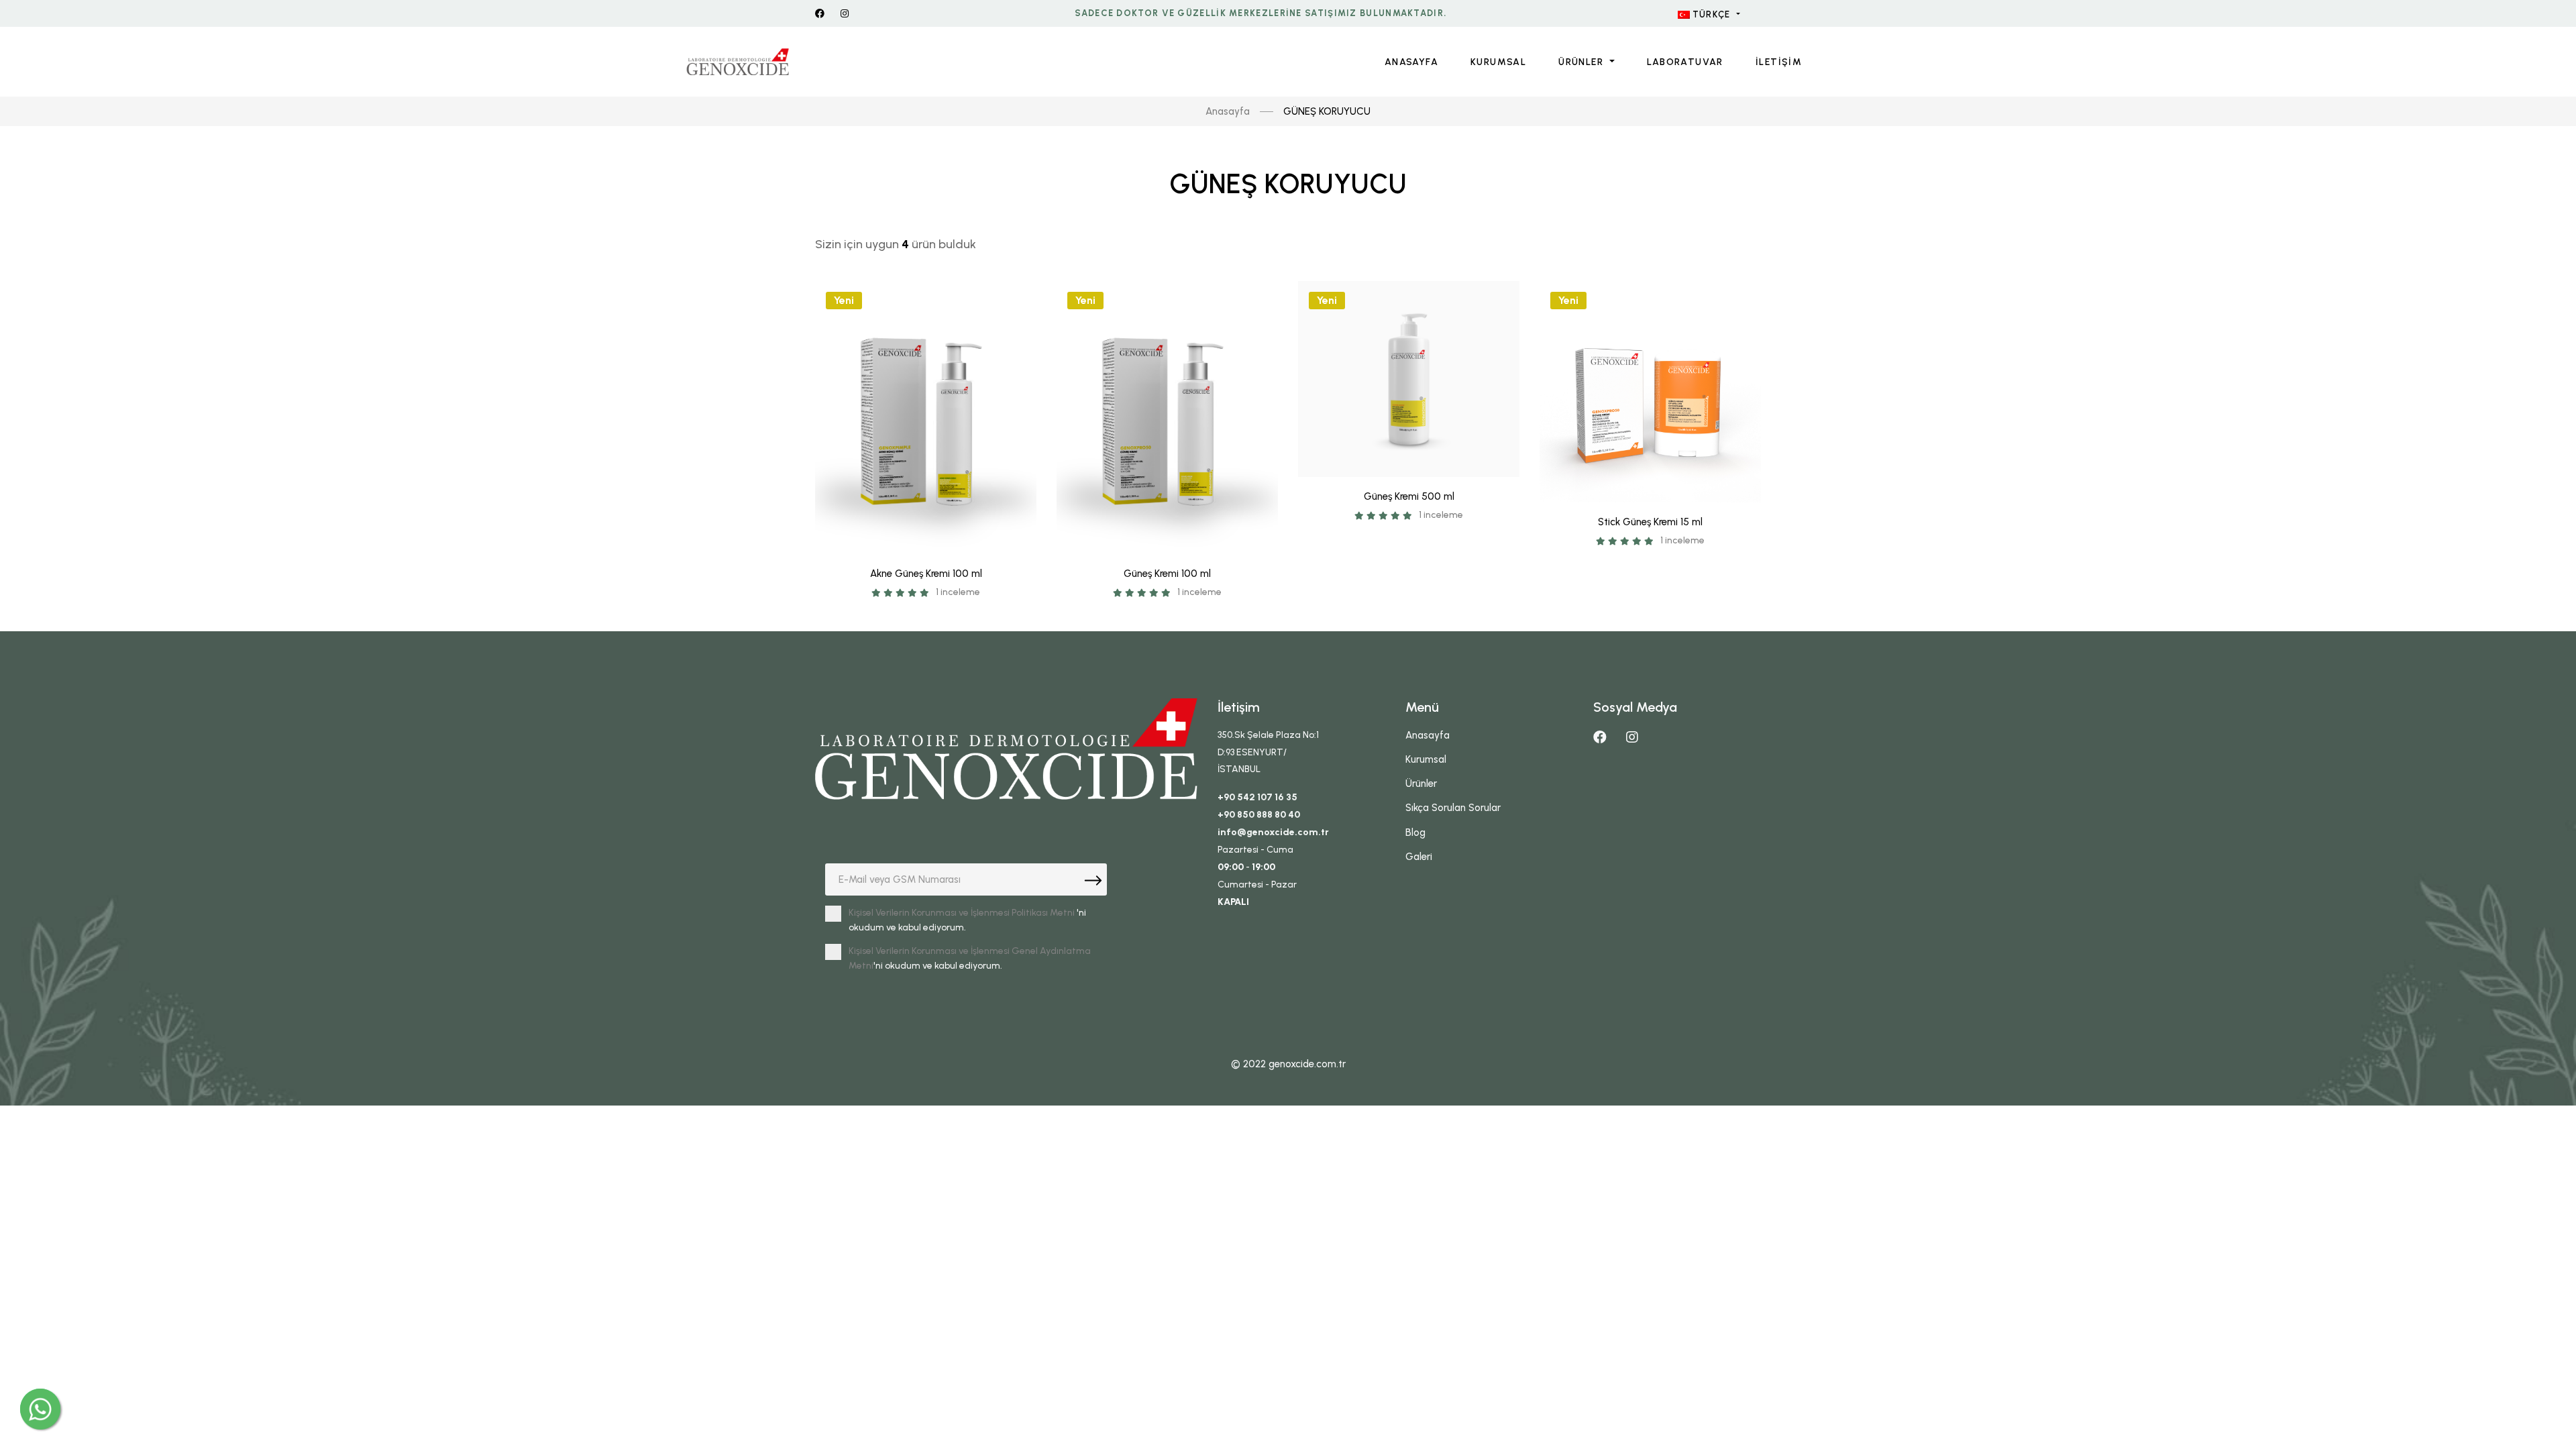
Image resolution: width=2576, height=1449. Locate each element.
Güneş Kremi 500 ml (1409, 496)
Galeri (1419, 857)
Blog (1415, 833)
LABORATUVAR (1685, 62)
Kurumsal (1498, 62)
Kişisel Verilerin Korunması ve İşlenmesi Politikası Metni (962, 913)
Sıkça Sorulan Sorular (1453, 808)
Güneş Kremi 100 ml (1167, 574)
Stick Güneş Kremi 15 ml (1650, 522)
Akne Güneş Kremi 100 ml (926, 574)
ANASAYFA (1411, 62)
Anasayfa (1228, 111)
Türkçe (1712, 14)
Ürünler (1582, 62)
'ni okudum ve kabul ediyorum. (967, 920)
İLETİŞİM (1779, 62)
